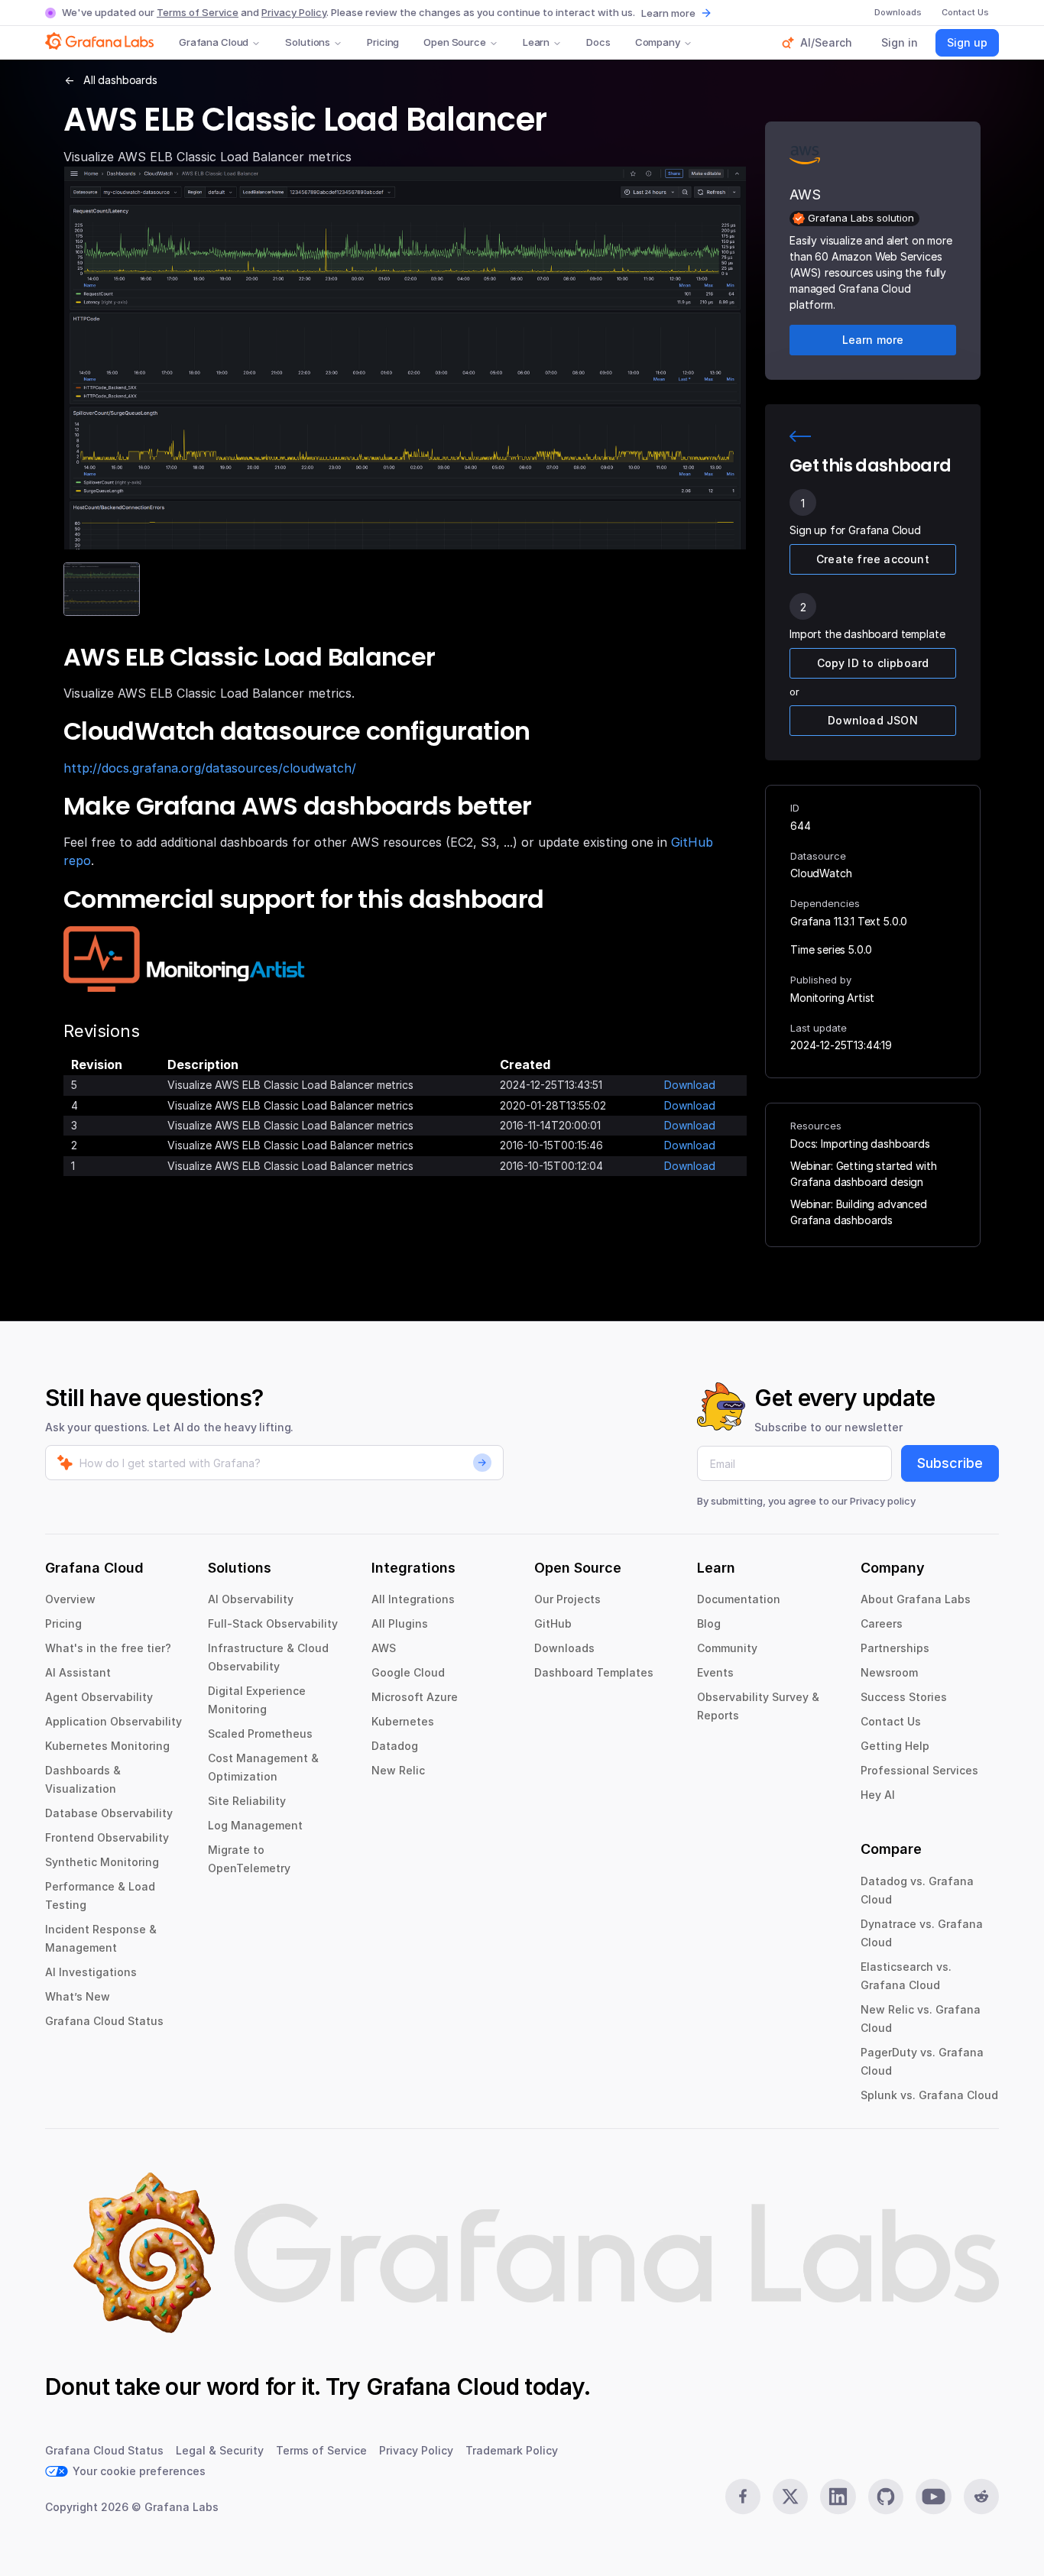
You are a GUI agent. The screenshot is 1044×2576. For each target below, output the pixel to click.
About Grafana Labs (916, 1599)
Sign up (967, 42)
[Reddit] (981, 2497)
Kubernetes (403, 1721)
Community (727, 1648)
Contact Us (891, 1721)
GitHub (553, 1623)
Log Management (255, 1825)
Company (658, 42)
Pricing (383, 42)
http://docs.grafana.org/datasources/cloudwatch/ (210, 768)
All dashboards (120, 80)
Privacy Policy (294, 12)
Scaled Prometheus (260, 1734)
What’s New (78, 1996)
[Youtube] (933, 2497)
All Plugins (400, 1623)
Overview (70, 1599)
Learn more (668, 13)
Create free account (873, 559)
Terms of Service (198, 12)
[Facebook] (743, 2497)
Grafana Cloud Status (104, 2021)
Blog (709, 1623)
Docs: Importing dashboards (860, 1144)
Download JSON (873, 720)
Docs (598, 42)
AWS (384, 1648)
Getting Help (895, 1746)
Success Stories (904, 1697)
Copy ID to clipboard (873, 663)
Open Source (455, 42)
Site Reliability (247, 1801)
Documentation (739, 1599)
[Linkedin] (838, 2497)
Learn (536, 42)
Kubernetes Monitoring (107, 1746)
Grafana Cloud (214, 42)
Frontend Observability (107, 1837)
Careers (882, 1623)
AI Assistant (78, 1672)
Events (715, 1672)
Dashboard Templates (594, 1672)
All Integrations (413, 1599)
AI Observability (251, 1599)
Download (690, 1085)
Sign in (900, 42)
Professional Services (919, 1770)
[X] (790, 2497)
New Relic (398, 1770)
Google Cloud (408, 1672)
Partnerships (895, 1648)
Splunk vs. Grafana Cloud (929, 2095)
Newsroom (889, 1672)
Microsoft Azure (415, 1697)
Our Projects (567, 1599)
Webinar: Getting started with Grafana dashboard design (863, 1174)
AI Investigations (91, 1972)
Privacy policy (883, 1501)
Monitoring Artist (832, 998)
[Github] (886, 2497)
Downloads (564, 1648)
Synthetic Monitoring (102, 1862)
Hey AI (878, 1795)
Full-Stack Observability (273, 1623)
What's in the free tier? (108, 1648)
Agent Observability (99, 1697)
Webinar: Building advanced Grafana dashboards (859, 1212)
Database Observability (109, 1813)
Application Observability (113, 1721)
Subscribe (950, 1463)
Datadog (395, 1746)
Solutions (308, 42)
